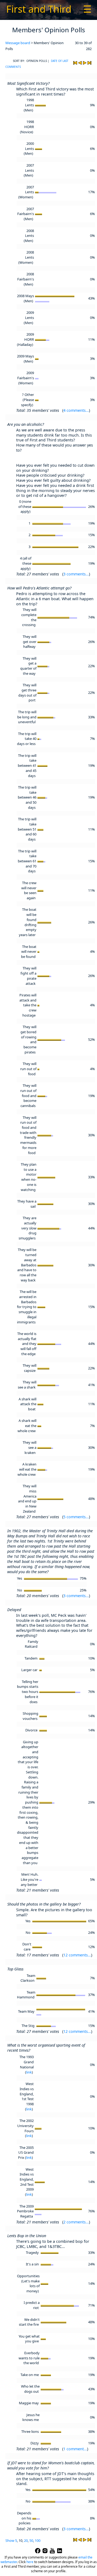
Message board (18, 43)
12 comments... (77, 1955)
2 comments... (76, 2222)
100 (38, 2540)
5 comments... (76, 1517)
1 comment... (75, 2449)
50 (31, 2540)
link (29, 2072)
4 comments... (76, 410)
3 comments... (76, 574)
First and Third (39, 9)
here (30, 2562)
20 (26, 2540)
